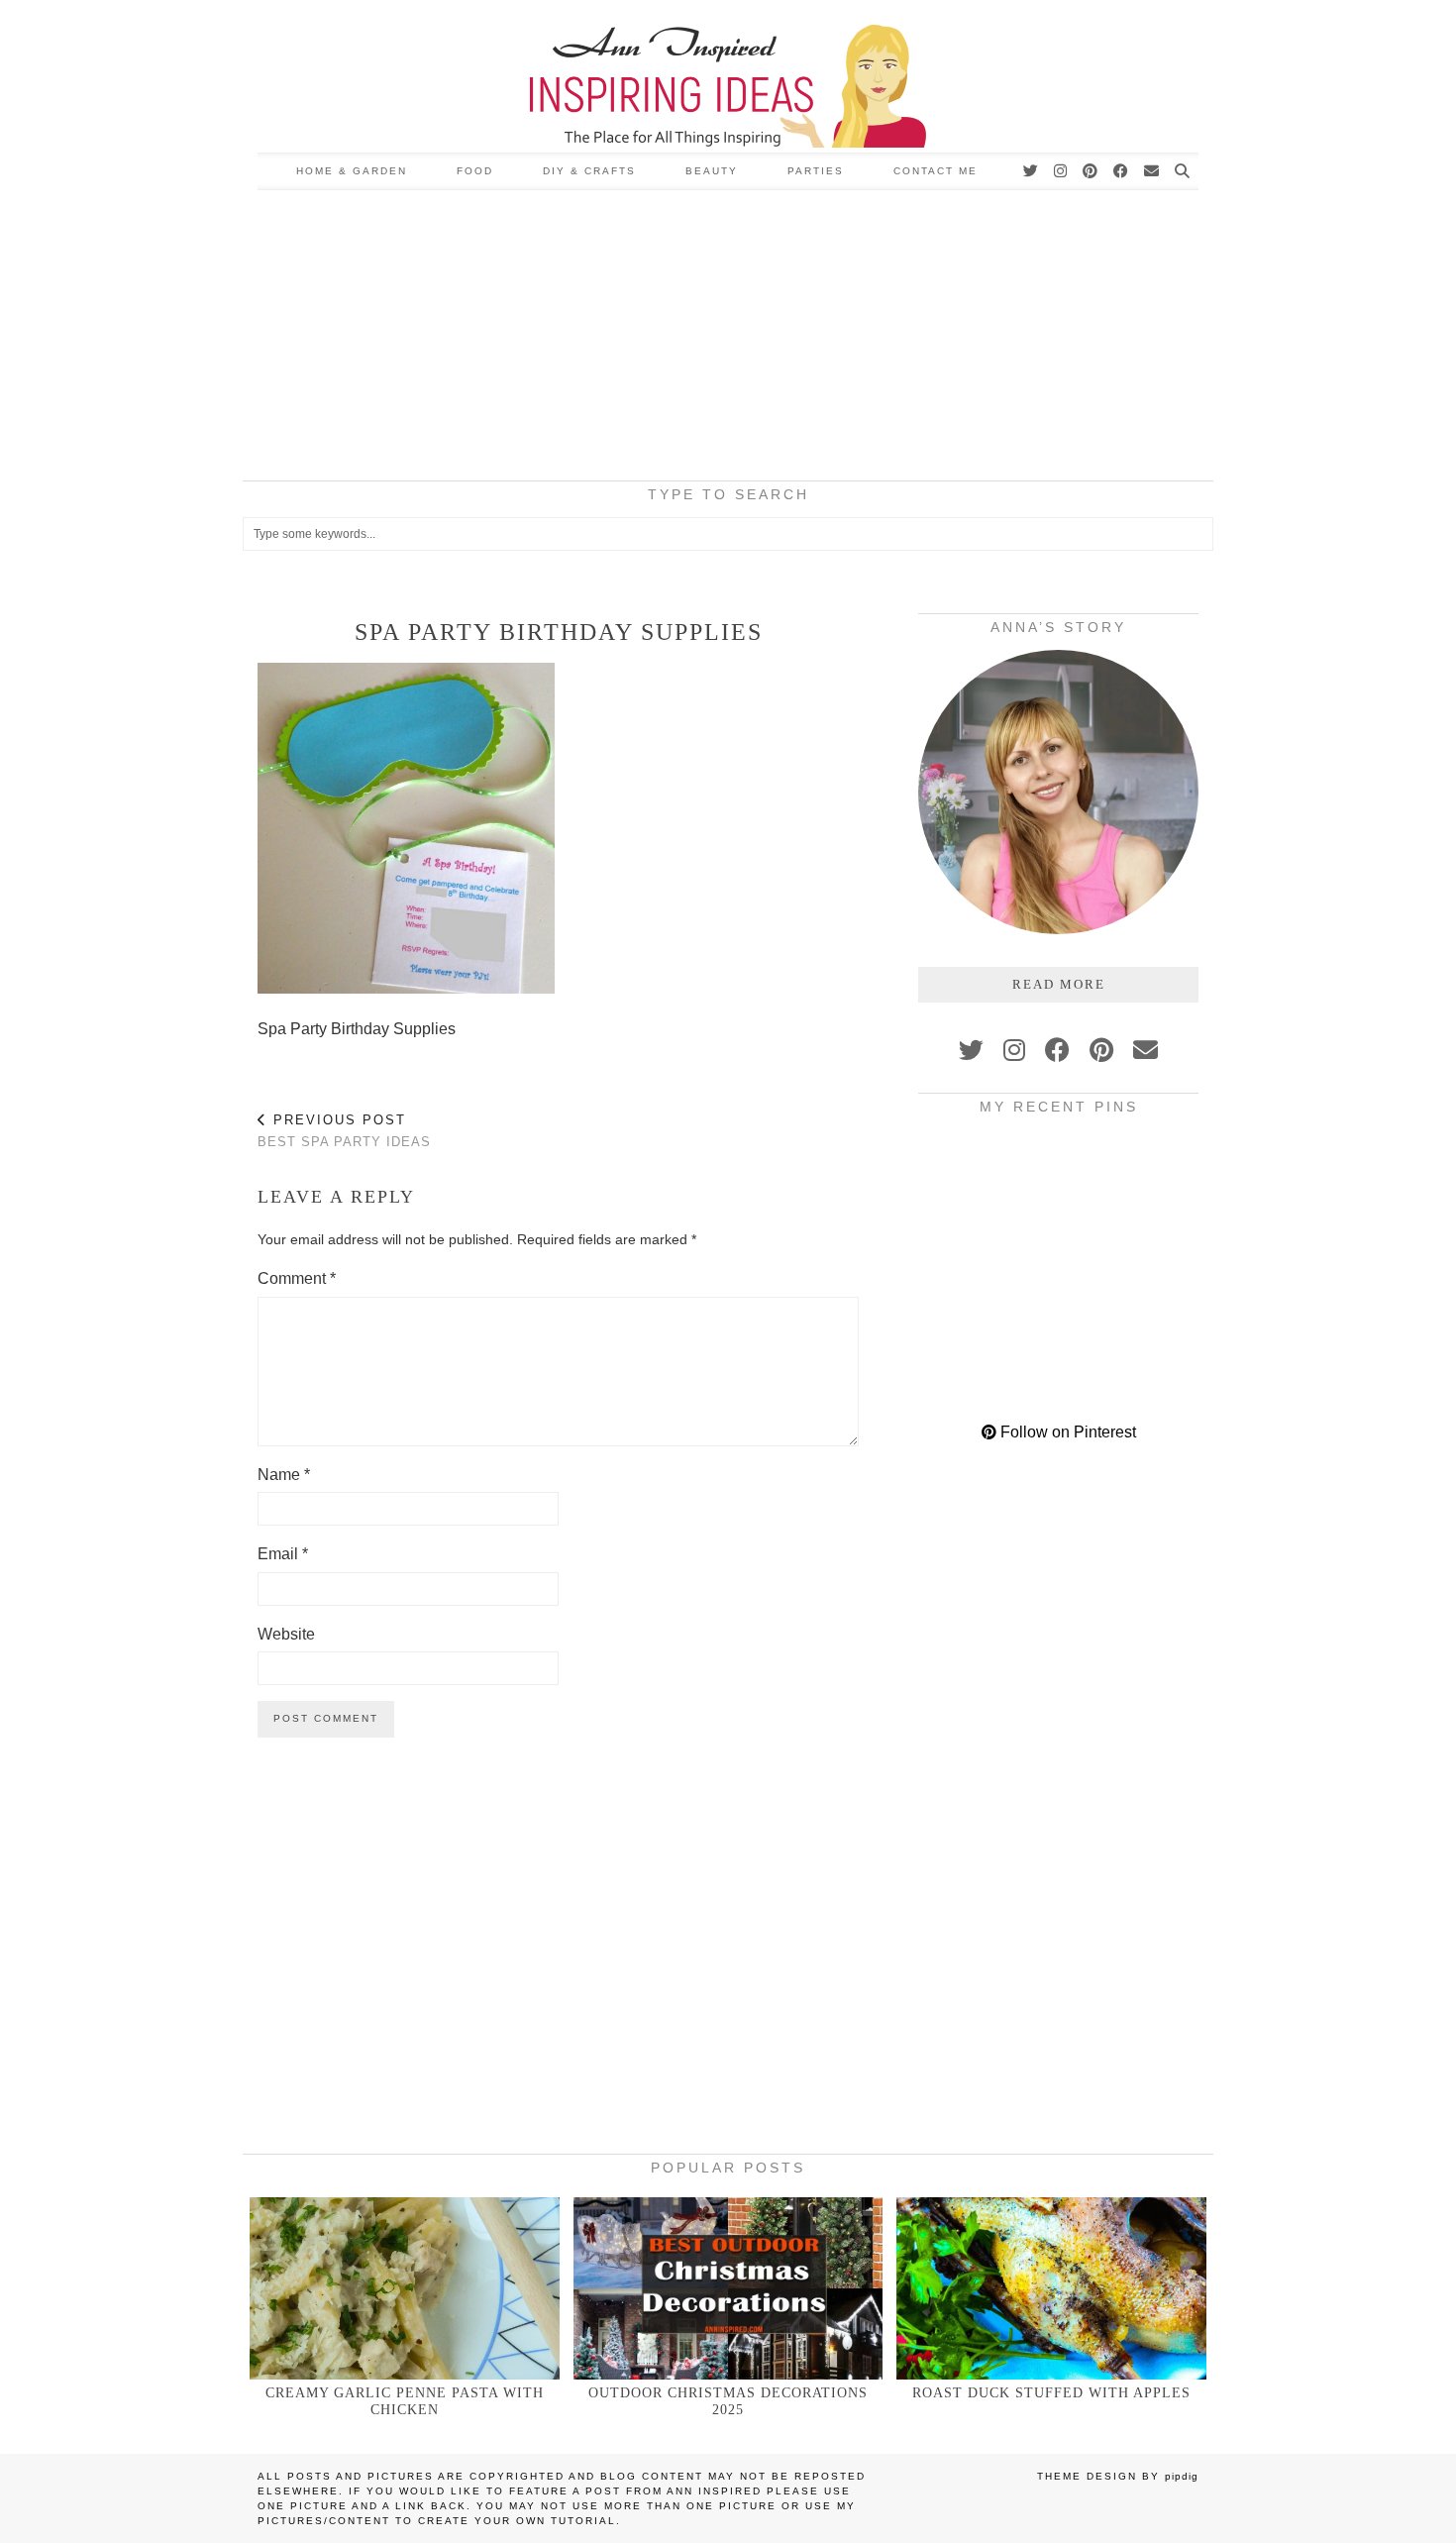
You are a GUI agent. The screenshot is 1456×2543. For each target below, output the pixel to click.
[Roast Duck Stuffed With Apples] (1051, 2288)
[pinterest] (1101, 1050)
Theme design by (1118, 2476)
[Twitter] (1032, 171)
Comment (297, 1278)
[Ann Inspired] (728, 76)
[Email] (1152, 171)
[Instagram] (1061, 171)
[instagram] (1014, 1050)
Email (283, 1554)
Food (475, 171)
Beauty (712, 171)
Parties (816, 171)
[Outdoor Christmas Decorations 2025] (728, 2288)
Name (284, 1475)
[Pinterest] (1091, 171)
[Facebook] (1122, 171)
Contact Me (936, 171)
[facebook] (1057, 1050)
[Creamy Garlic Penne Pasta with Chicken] (405, 2288)
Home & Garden (352, 171)
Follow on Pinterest (1066, 1432)
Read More (1059, 984)
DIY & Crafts (589, 171)
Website (286, 1634)
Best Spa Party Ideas (344, 1131)
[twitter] (971, 1050)
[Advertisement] (728, 339)
